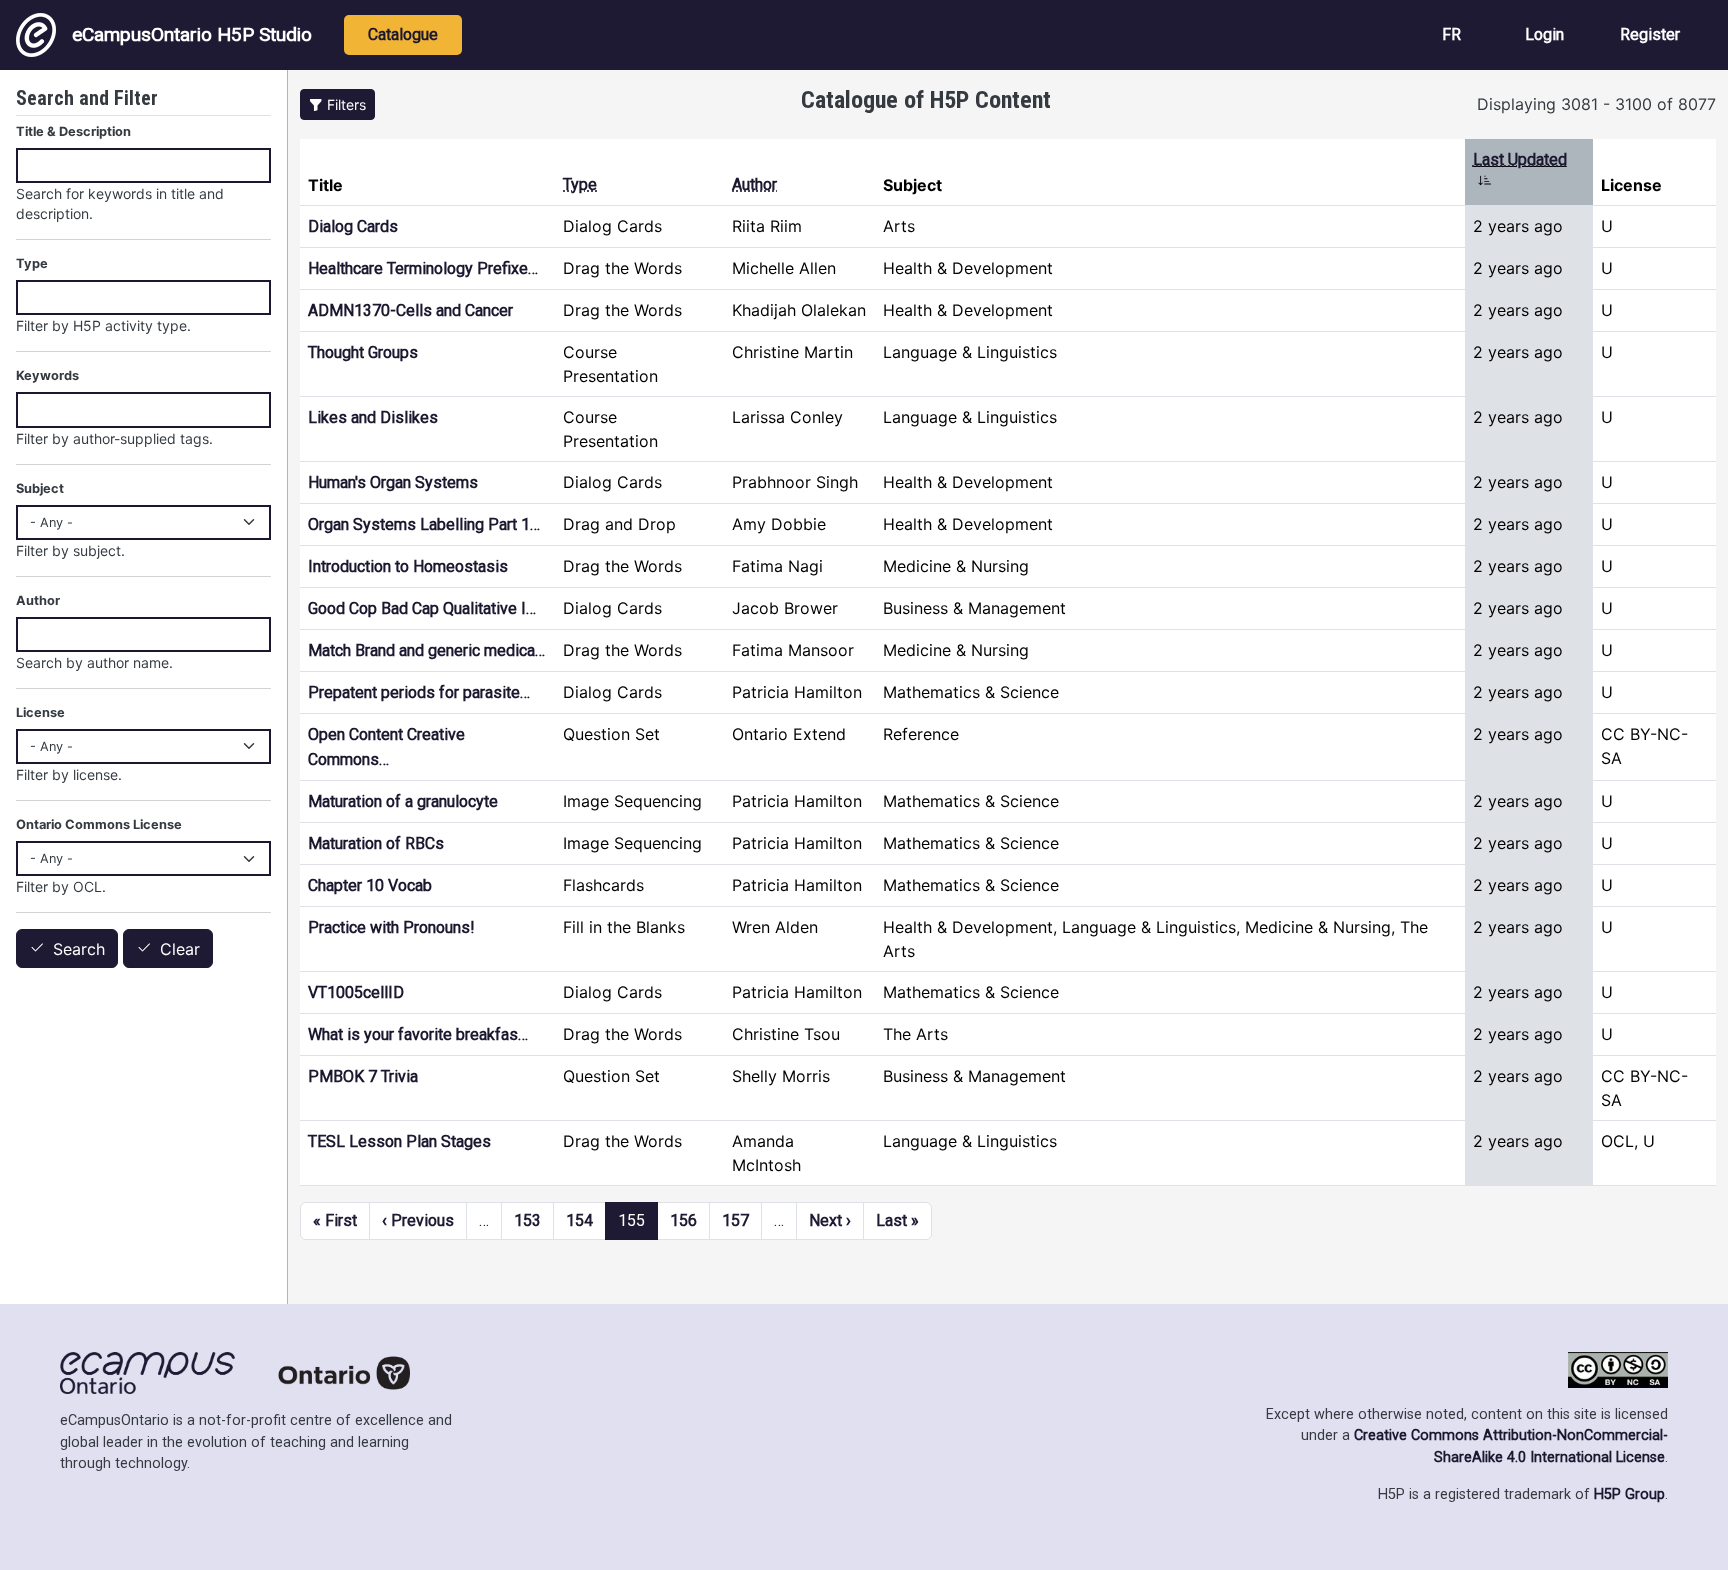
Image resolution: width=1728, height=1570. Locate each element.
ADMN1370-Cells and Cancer (410, 310)
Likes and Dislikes (373, 417)
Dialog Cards (353, 226)
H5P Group (1629, 1494)
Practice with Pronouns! (391, 927)
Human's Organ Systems (393, 482)
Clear (180, 949)
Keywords (47, 375)
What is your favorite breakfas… (418, 1034)
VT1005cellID (356, 992)
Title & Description (73, 131)
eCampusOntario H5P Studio (192, 34)
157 (735, 1220)
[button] (337, 104)
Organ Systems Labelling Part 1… (424, 524)
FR (1451, 34)
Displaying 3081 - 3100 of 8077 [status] (1596, 104)
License (40, 712)
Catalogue (403, 34)
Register (1650, 34)
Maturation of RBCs (376, 843)
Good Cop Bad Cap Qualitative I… (422, 608)
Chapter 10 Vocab (370, 885)
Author (754, 184)
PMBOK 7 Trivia (363, 1076)
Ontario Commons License (99, 824)
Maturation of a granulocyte (403, 801)
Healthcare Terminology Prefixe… (423, 268)
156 (683, 1220)
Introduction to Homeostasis (408, 566)
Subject (40, 488)
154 (579, 1220)
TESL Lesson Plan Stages (399, 1141)
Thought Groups (363, 352)
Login (1544, 34)
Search (79, 949)
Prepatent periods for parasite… (419, 692)
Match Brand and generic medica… (426, 650)
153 (527, 1220)
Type (580, 184)
